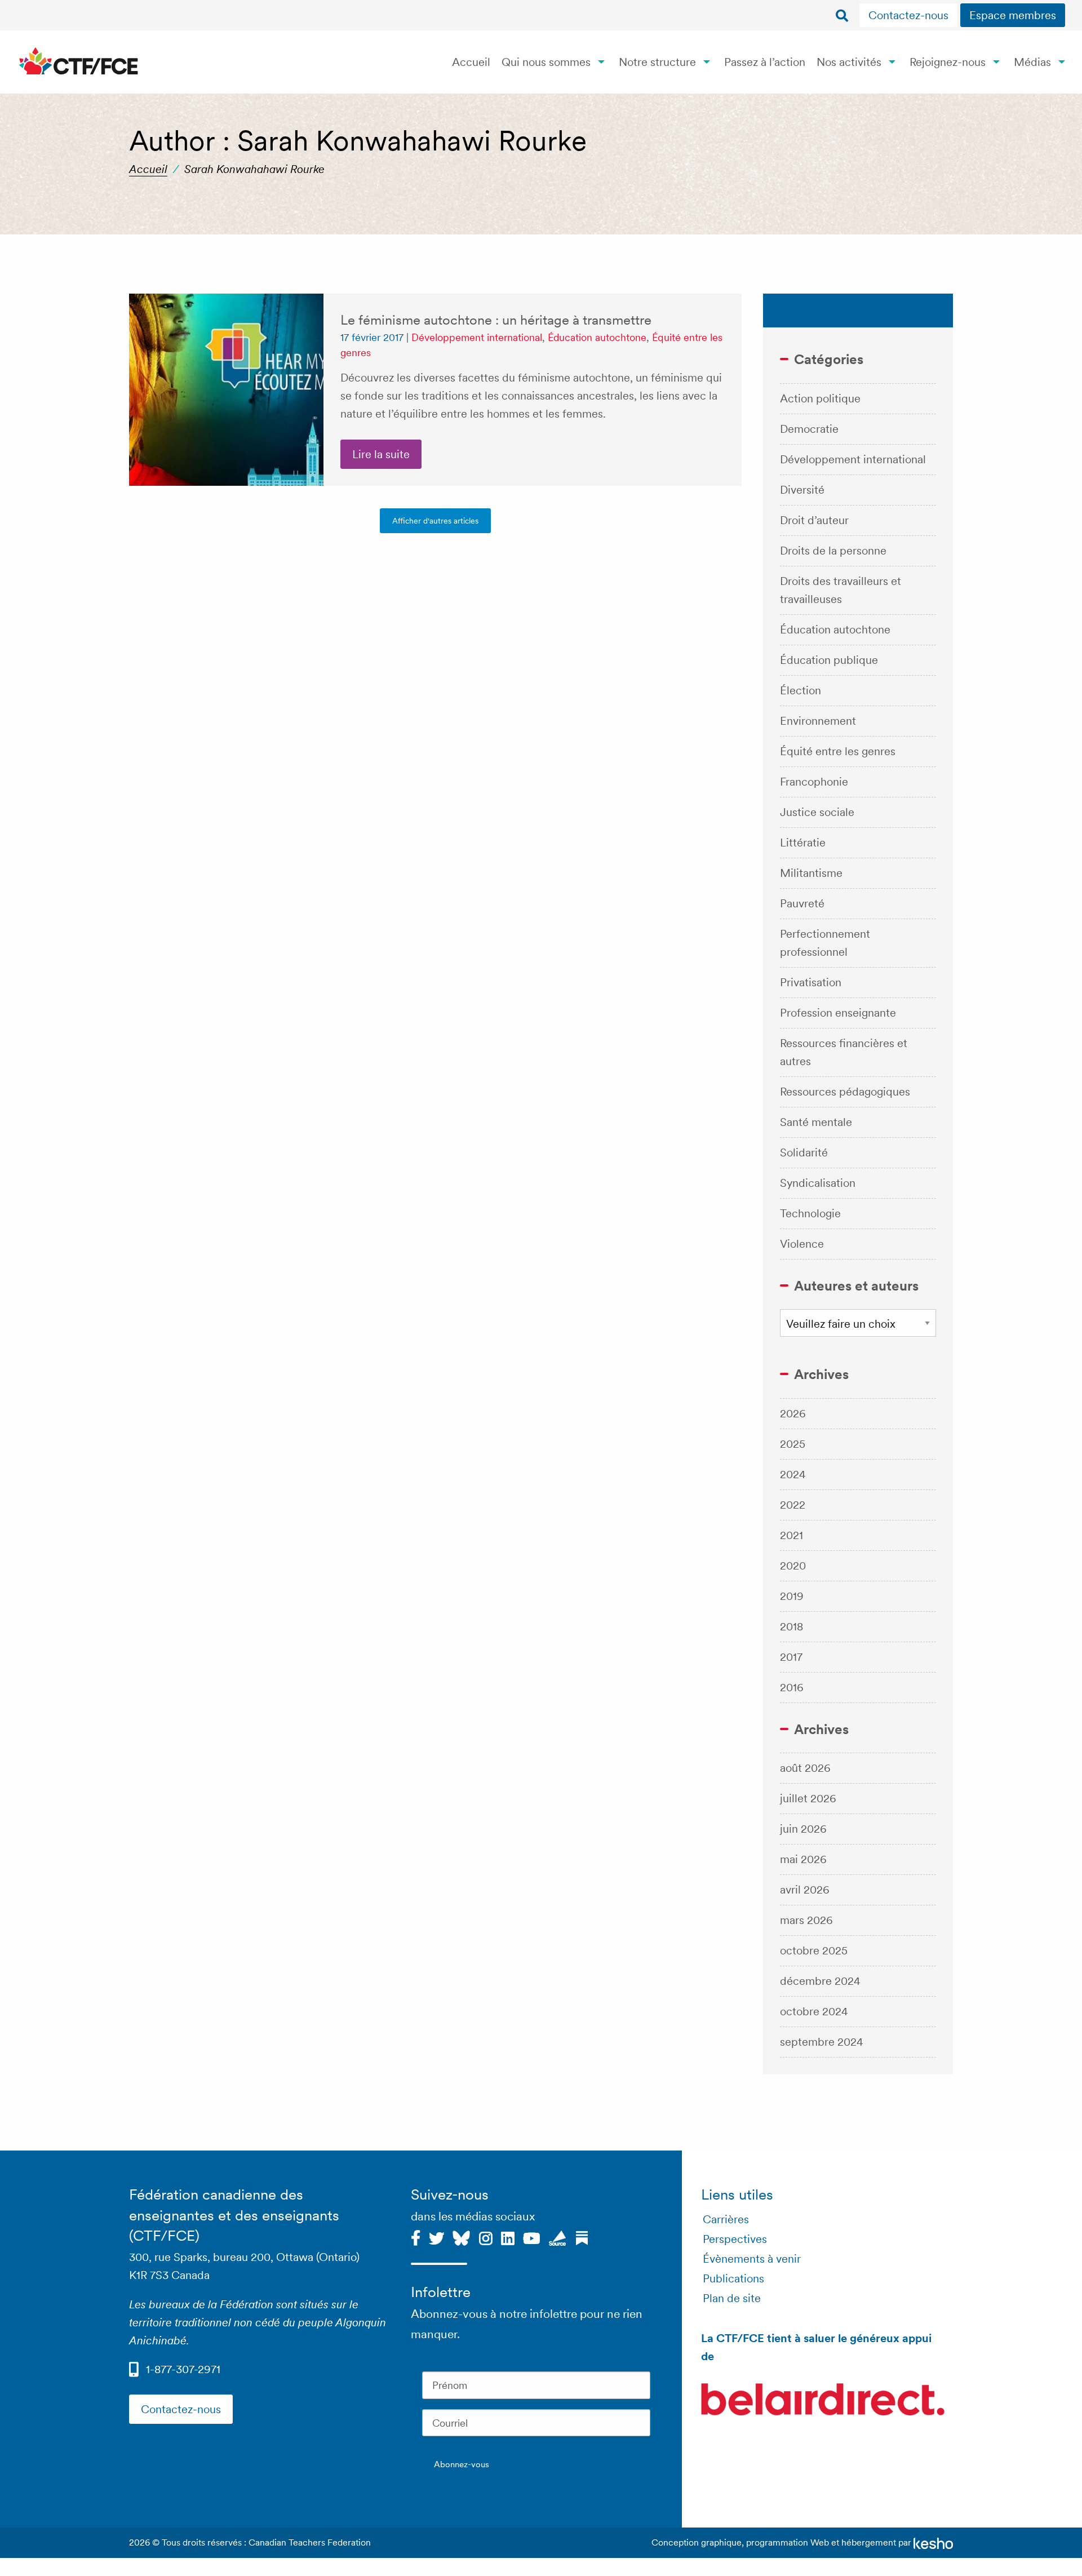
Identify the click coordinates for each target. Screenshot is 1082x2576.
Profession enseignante (838, 1013)
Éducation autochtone (597, 337)
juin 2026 (803, 1829)
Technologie (810, 1213)
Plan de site (732, 2298)
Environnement (818, 721)
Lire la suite (381, 454)
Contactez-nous (908, 15)
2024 (793, 1474)
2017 (791, 1657)
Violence (802, 1244)
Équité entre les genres (838, 751)
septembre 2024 (822, 2042)
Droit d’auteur (814, 520)
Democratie (809, 429)
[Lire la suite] (226, 390)
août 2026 (805, 1768)
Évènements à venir (752, 2259)
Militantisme (811, 873)
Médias (1032, 62)
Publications (733, 2278)
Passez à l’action (765, 62)
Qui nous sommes (546, 62)
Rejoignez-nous (948, 62)
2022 (793, 1505)
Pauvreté (802, 903)
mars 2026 (806, 1920)
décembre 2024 (820, 1981)
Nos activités (849, 62)
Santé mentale (816, 1122)
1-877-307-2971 (183, 2369)
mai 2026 (803, 1859)
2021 (791, 1535)
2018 (791, 1626)
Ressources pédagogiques (845, 1092)
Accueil (471, 62)
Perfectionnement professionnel (825, 943)
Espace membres (1013, 15)
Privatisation (811, 982)
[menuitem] (910, 15)
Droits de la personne (833, 551)
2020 (793, 1566)
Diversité (802, 490)
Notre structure (657, 62)
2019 (792, 1596)
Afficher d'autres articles (435, 521)
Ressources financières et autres (844, 1052)
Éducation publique (829, 660)
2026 (793, 1413)
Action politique (820, 398)
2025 (793, 1444)
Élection (801, 690)
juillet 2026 (808, 1798)
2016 (792, 1687)
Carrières (726, 2219)
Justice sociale (817, 812)
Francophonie (814, 782)
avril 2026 (805, 1890)
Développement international (477, 337)
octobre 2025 (814, 1950)
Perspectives (735, 2239)
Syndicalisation (818, 1183)
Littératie (803, 843)
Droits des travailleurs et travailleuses (841, 590)
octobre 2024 (814, 2011)
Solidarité (804, 1152)
